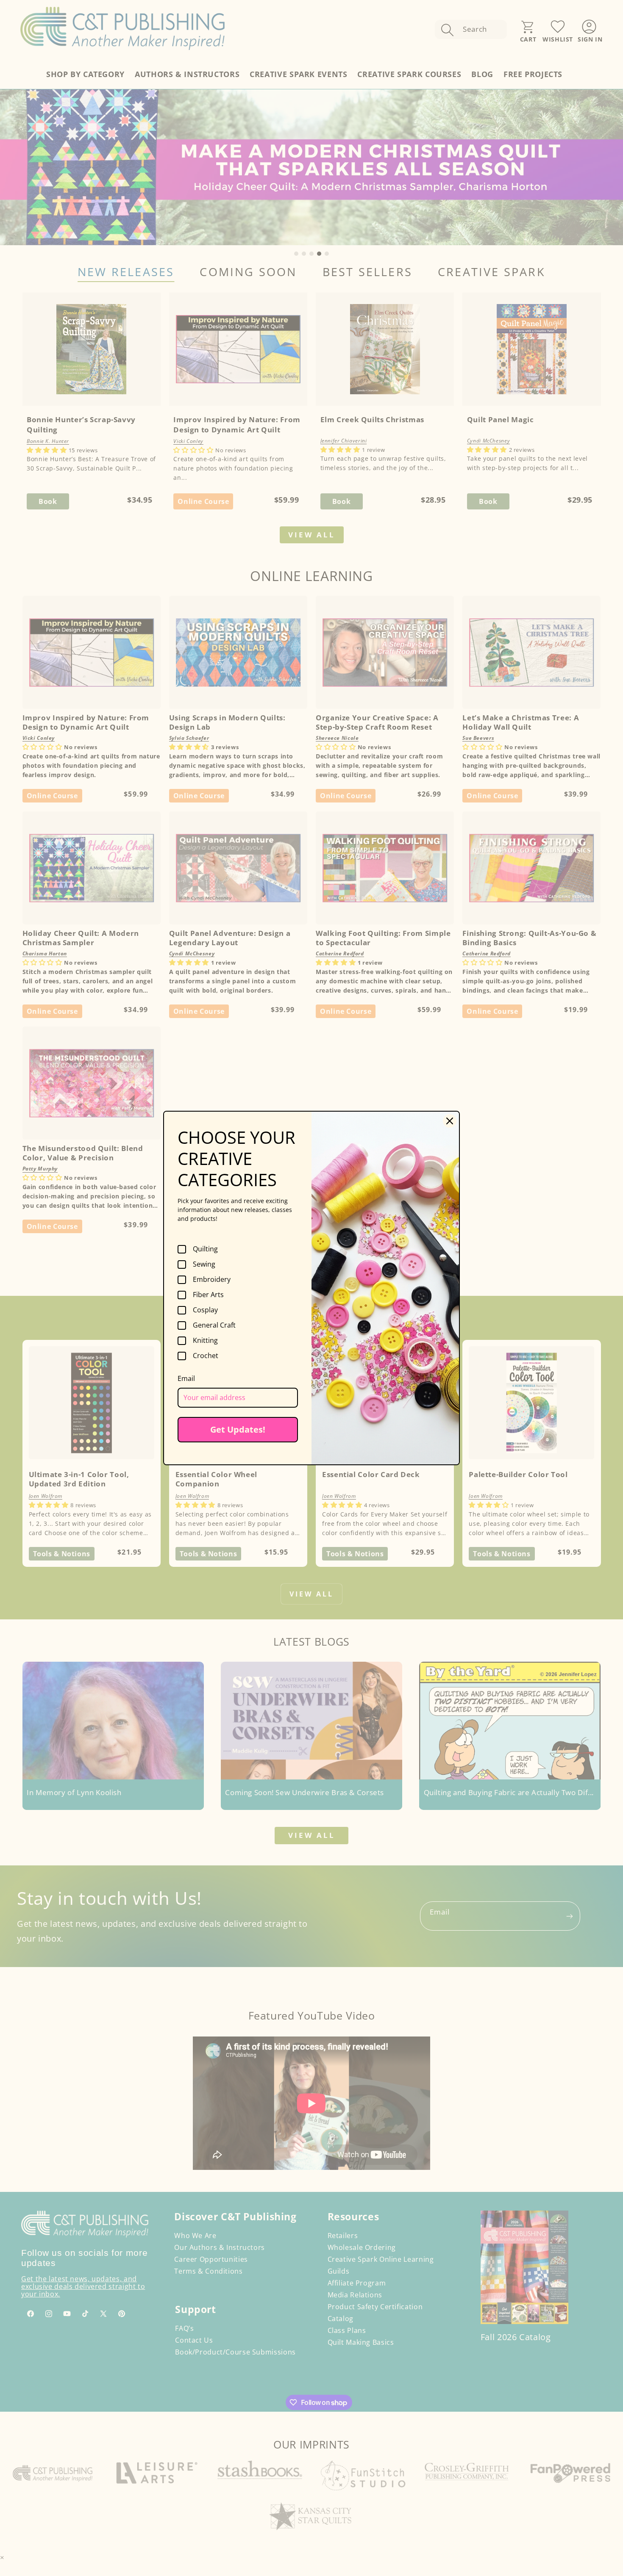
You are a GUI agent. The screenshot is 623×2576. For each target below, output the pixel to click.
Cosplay (205, 1310)
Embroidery (212, 1280)
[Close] (450, 1121)
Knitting (205, 1341)
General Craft (214, 1325)
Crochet (206, 1356)
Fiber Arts (208, 1295)
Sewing (204, 1264)
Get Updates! (238, 1429)
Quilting (205, 1249)
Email (186, 1378)
